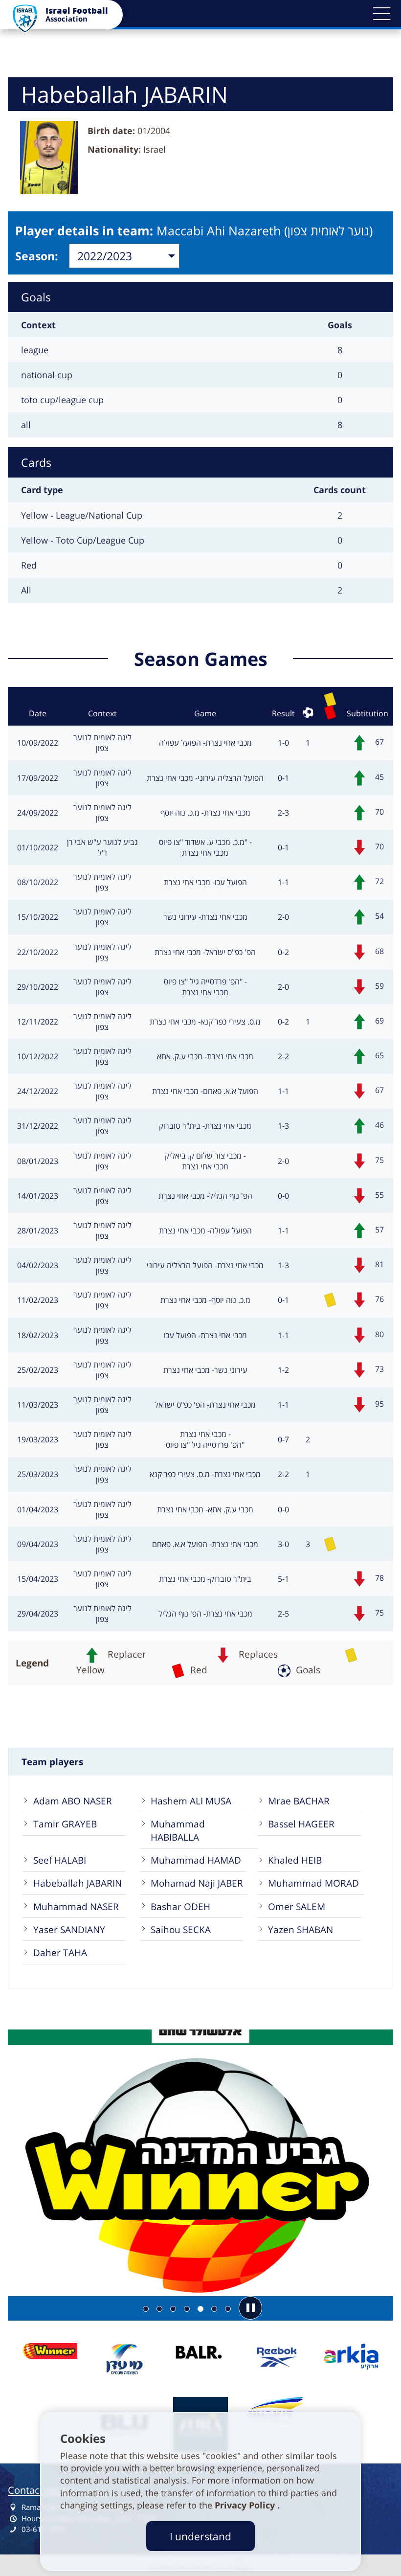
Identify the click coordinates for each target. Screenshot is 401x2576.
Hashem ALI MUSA (191, 1801)
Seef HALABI (60, 1860)
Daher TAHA (60, 1952)
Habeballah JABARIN (78, 1883)
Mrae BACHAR (299, 1801)
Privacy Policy (246, 2505)
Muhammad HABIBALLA (178, 1830)
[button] (381, 14)
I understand (200, 2536)
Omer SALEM (297, 1906)
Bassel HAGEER (301, 1824)
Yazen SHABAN (301, 1929)
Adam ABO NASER (73, 1801)
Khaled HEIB (295, 1860)
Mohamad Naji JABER (197, 1883)
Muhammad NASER (76, 1906)
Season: (37, 256)
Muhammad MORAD (313, 1883)
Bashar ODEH (180, 1906)
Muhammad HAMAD (196, 1860)
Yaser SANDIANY (69, 1929)
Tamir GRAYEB (65, 1824)
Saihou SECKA (181, 1929)
